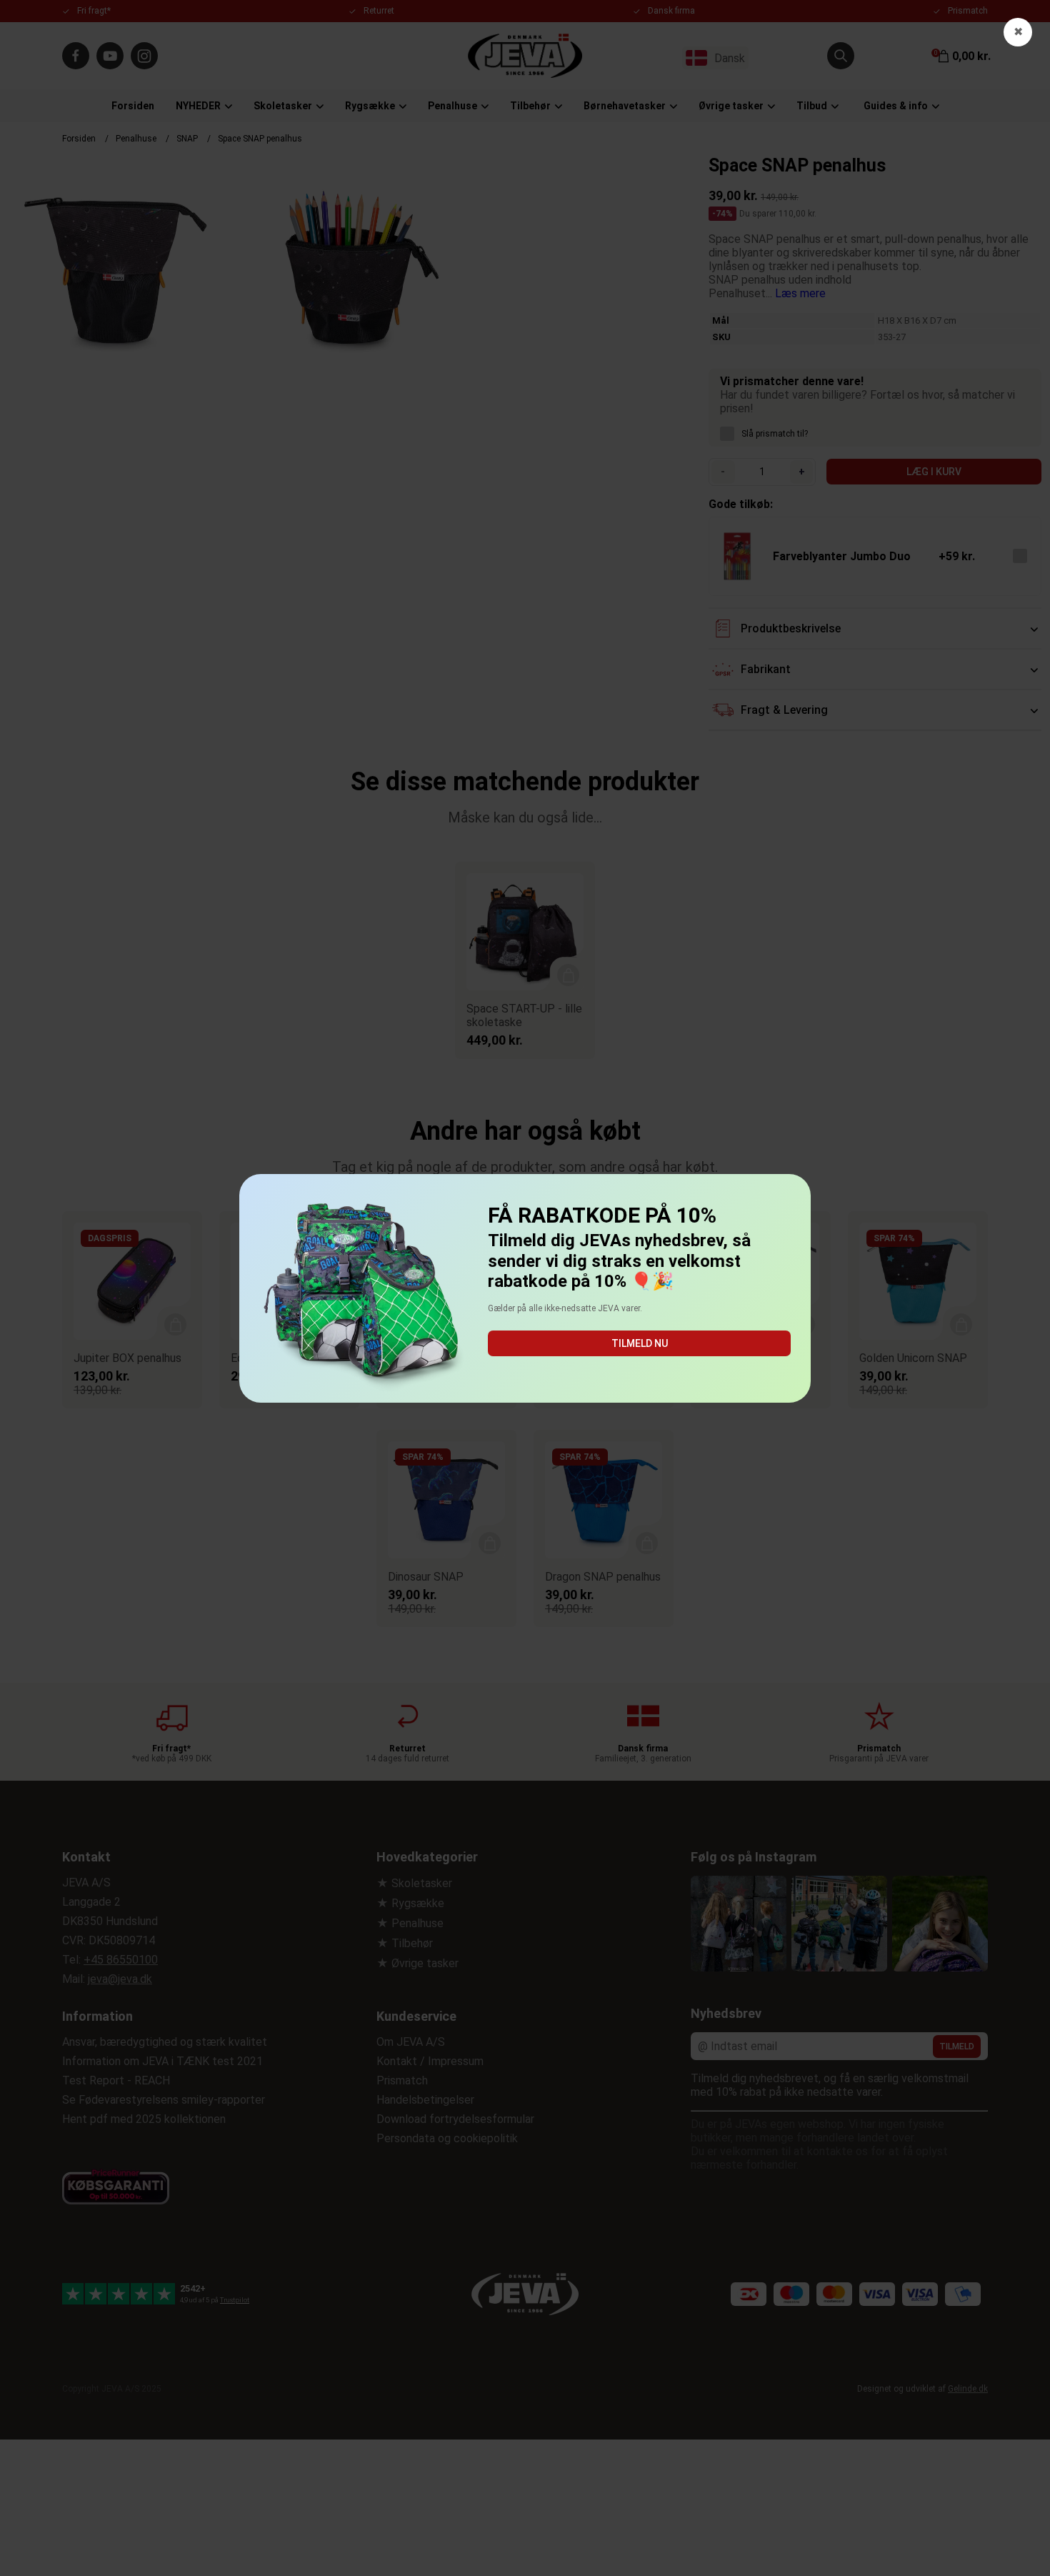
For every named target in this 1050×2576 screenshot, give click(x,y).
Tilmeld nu (640, 1343)
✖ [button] (1018, 32)
